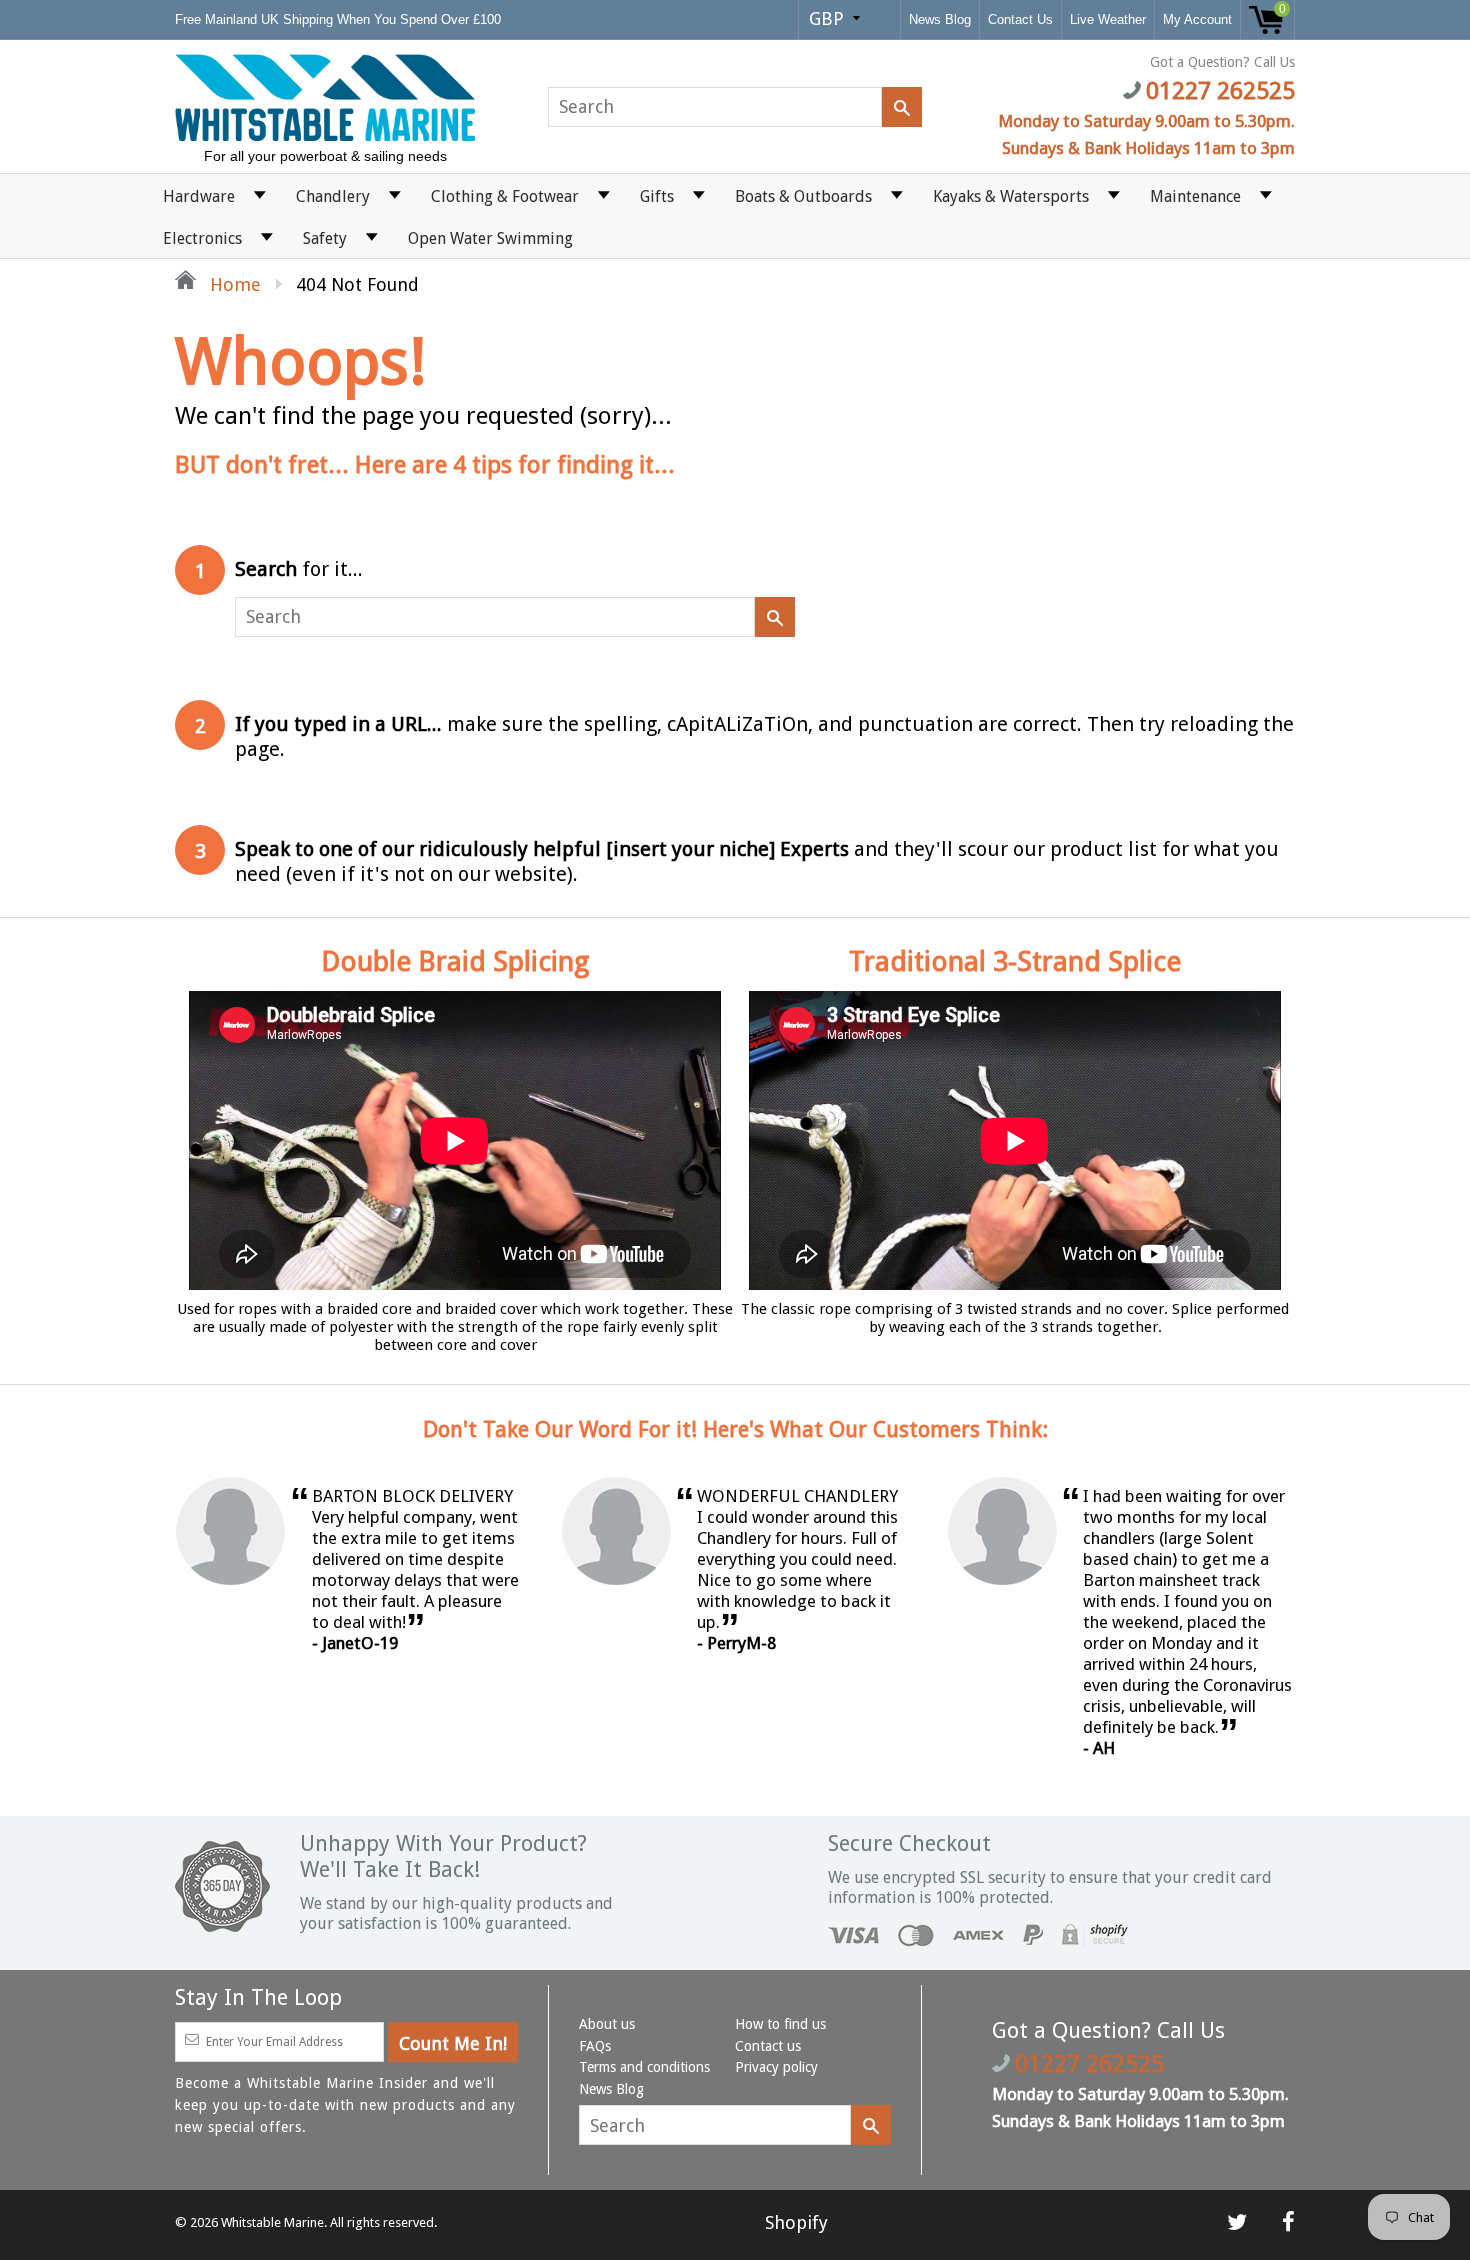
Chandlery (333, 196)
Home (233, 284)
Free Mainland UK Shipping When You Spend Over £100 (340, 19)
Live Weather (1108, 19)
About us (607, 2024)
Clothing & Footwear (505, 196)
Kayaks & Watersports (1011, 196)
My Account (1197, 19)
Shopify (796, 2222)
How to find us (780, 2024)
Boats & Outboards (803, 196)
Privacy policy (776, 2067)
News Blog (940, 19)
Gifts (657, 196)
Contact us (768, 2046)
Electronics (202, 238)
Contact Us (1020, 19)
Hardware (199, 196)
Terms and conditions (644, 2067)
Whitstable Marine (272, 2222)
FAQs (595, 2046)
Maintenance (1195, 196)
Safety (325, 238)
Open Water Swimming (490, 238)
